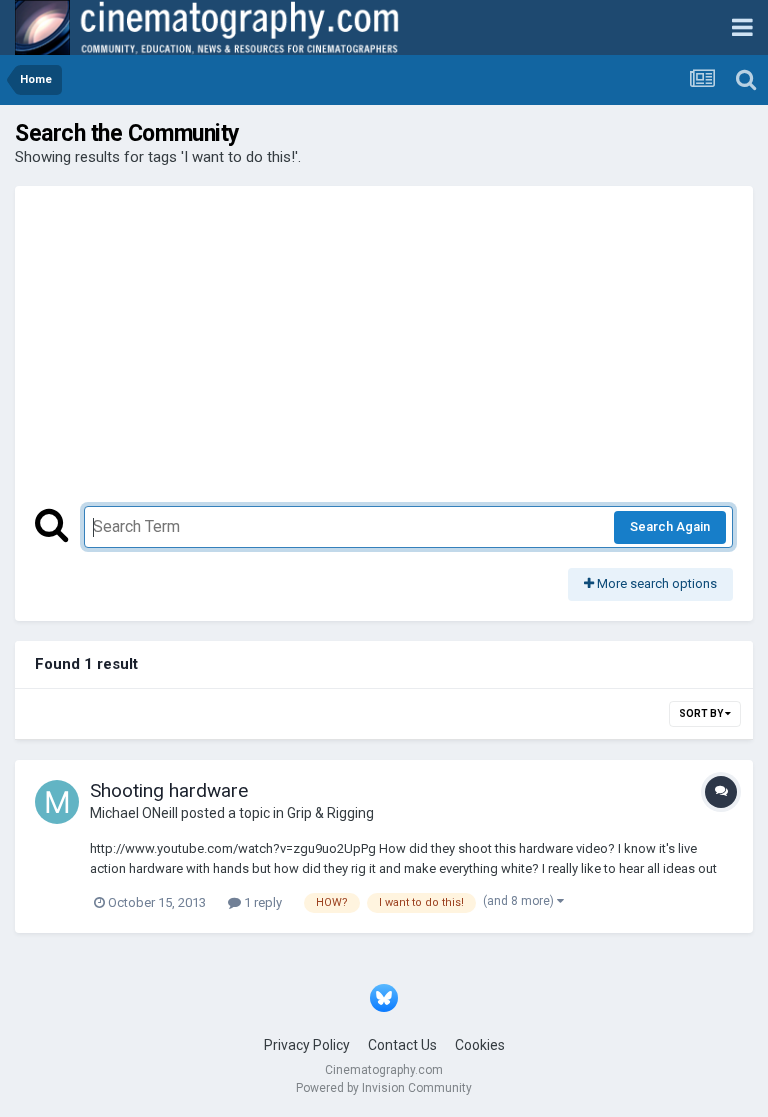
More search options (655, 583)
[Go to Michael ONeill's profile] (57, 802)
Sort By (702, 713)
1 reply (261, 902)
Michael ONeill (134, 813)
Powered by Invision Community (384, 1088)
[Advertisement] (384, 356)
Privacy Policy (307, 1045)
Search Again (670, 526)
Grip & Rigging (330, 813)
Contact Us (402, 1045)
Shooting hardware (169, 790)
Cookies (480, 1045)
